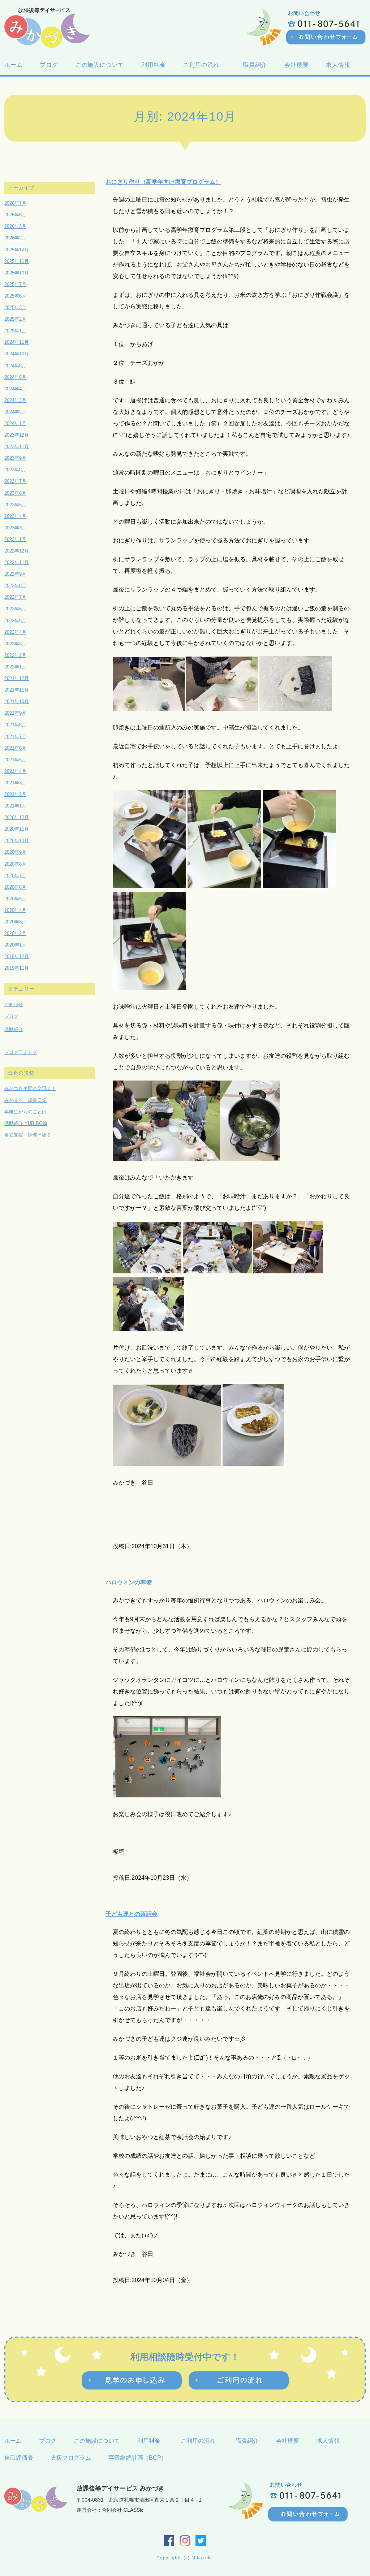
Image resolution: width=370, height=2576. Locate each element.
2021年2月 (15, 794)
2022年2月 (15, 655)
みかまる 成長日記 (25, 1100)
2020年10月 (17, 841)
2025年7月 (15, 284)
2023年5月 (15, 505)
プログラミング (21, 1052)
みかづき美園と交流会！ (30, 1088)
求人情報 (338, 65)
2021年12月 (17, 678)
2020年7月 (15, 876)
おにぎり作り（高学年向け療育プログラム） (163, 182)
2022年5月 (15, 621)
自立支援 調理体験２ (28, 1135)
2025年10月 (17, 273)
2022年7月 (15, 597)
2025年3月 (15, 308)
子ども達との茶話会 (132, 1914)
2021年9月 (15, 713)
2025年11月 (17, 261)
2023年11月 (17, 447)
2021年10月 (17, 702)
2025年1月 (15, 331)
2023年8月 (15, 470)
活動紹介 (14, 1029)
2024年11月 (17, 342)
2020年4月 (15, 910)
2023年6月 (15, 493)
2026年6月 (15, 215)
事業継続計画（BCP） (138, 2458)
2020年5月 (15, 899)
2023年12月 (17, 435)
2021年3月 (15, 783)
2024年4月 (15, 389)
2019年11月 (17, 968)
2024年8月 (15, 366)
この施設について (100, 65)
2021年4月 (15, 771)
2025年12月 (17, 250)
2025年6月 (15, 296)
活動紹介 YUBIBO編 (26, 1123)
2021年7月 (15, 737)
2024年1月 (15, 423)
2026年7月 (15, 203)
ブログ (49, 65)
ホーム (13, 65)
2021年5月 (15, 760)
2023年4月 (15, 516)
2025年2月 (15, 319)
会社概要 (296, 65)
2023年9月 (15, 458)
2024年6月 (15, 377)
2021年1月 (15, 806)
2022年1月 (15, 667)
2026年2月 (15, 238)
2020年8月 (15, 864)
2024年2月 (15, 412)
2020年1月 (15, 945)
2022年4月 (15, 632)
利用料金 (153, 65)
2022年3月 (15, 644)
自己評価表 (19, 2458)
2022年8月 (15, 586)
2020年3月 (15, 922)
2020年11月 (17, 829)
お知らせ (14, 1005)
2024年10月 (17, 354)
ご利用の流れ (204, 65)
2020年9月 (15, 852)
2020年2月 (15, 933)
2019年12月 (17, 956)
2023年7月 (15, 481)
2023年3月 (15, 528)
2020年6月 (15, 887)
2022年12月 (17, 551)
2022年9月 (15, 574)
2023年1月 (15, 539)
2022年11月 (17, 562)
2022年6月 (15, 609)
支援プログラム (71, 2458)
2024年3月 (15, 400)
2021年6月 (15, 748)
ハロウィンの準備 (129, 1582)
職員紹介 (255, 65)
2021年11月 (17, 690)
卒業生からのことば (25, 1112)
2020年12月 (17, 817)
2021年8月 (15, 725)
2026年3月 (15, 226)
